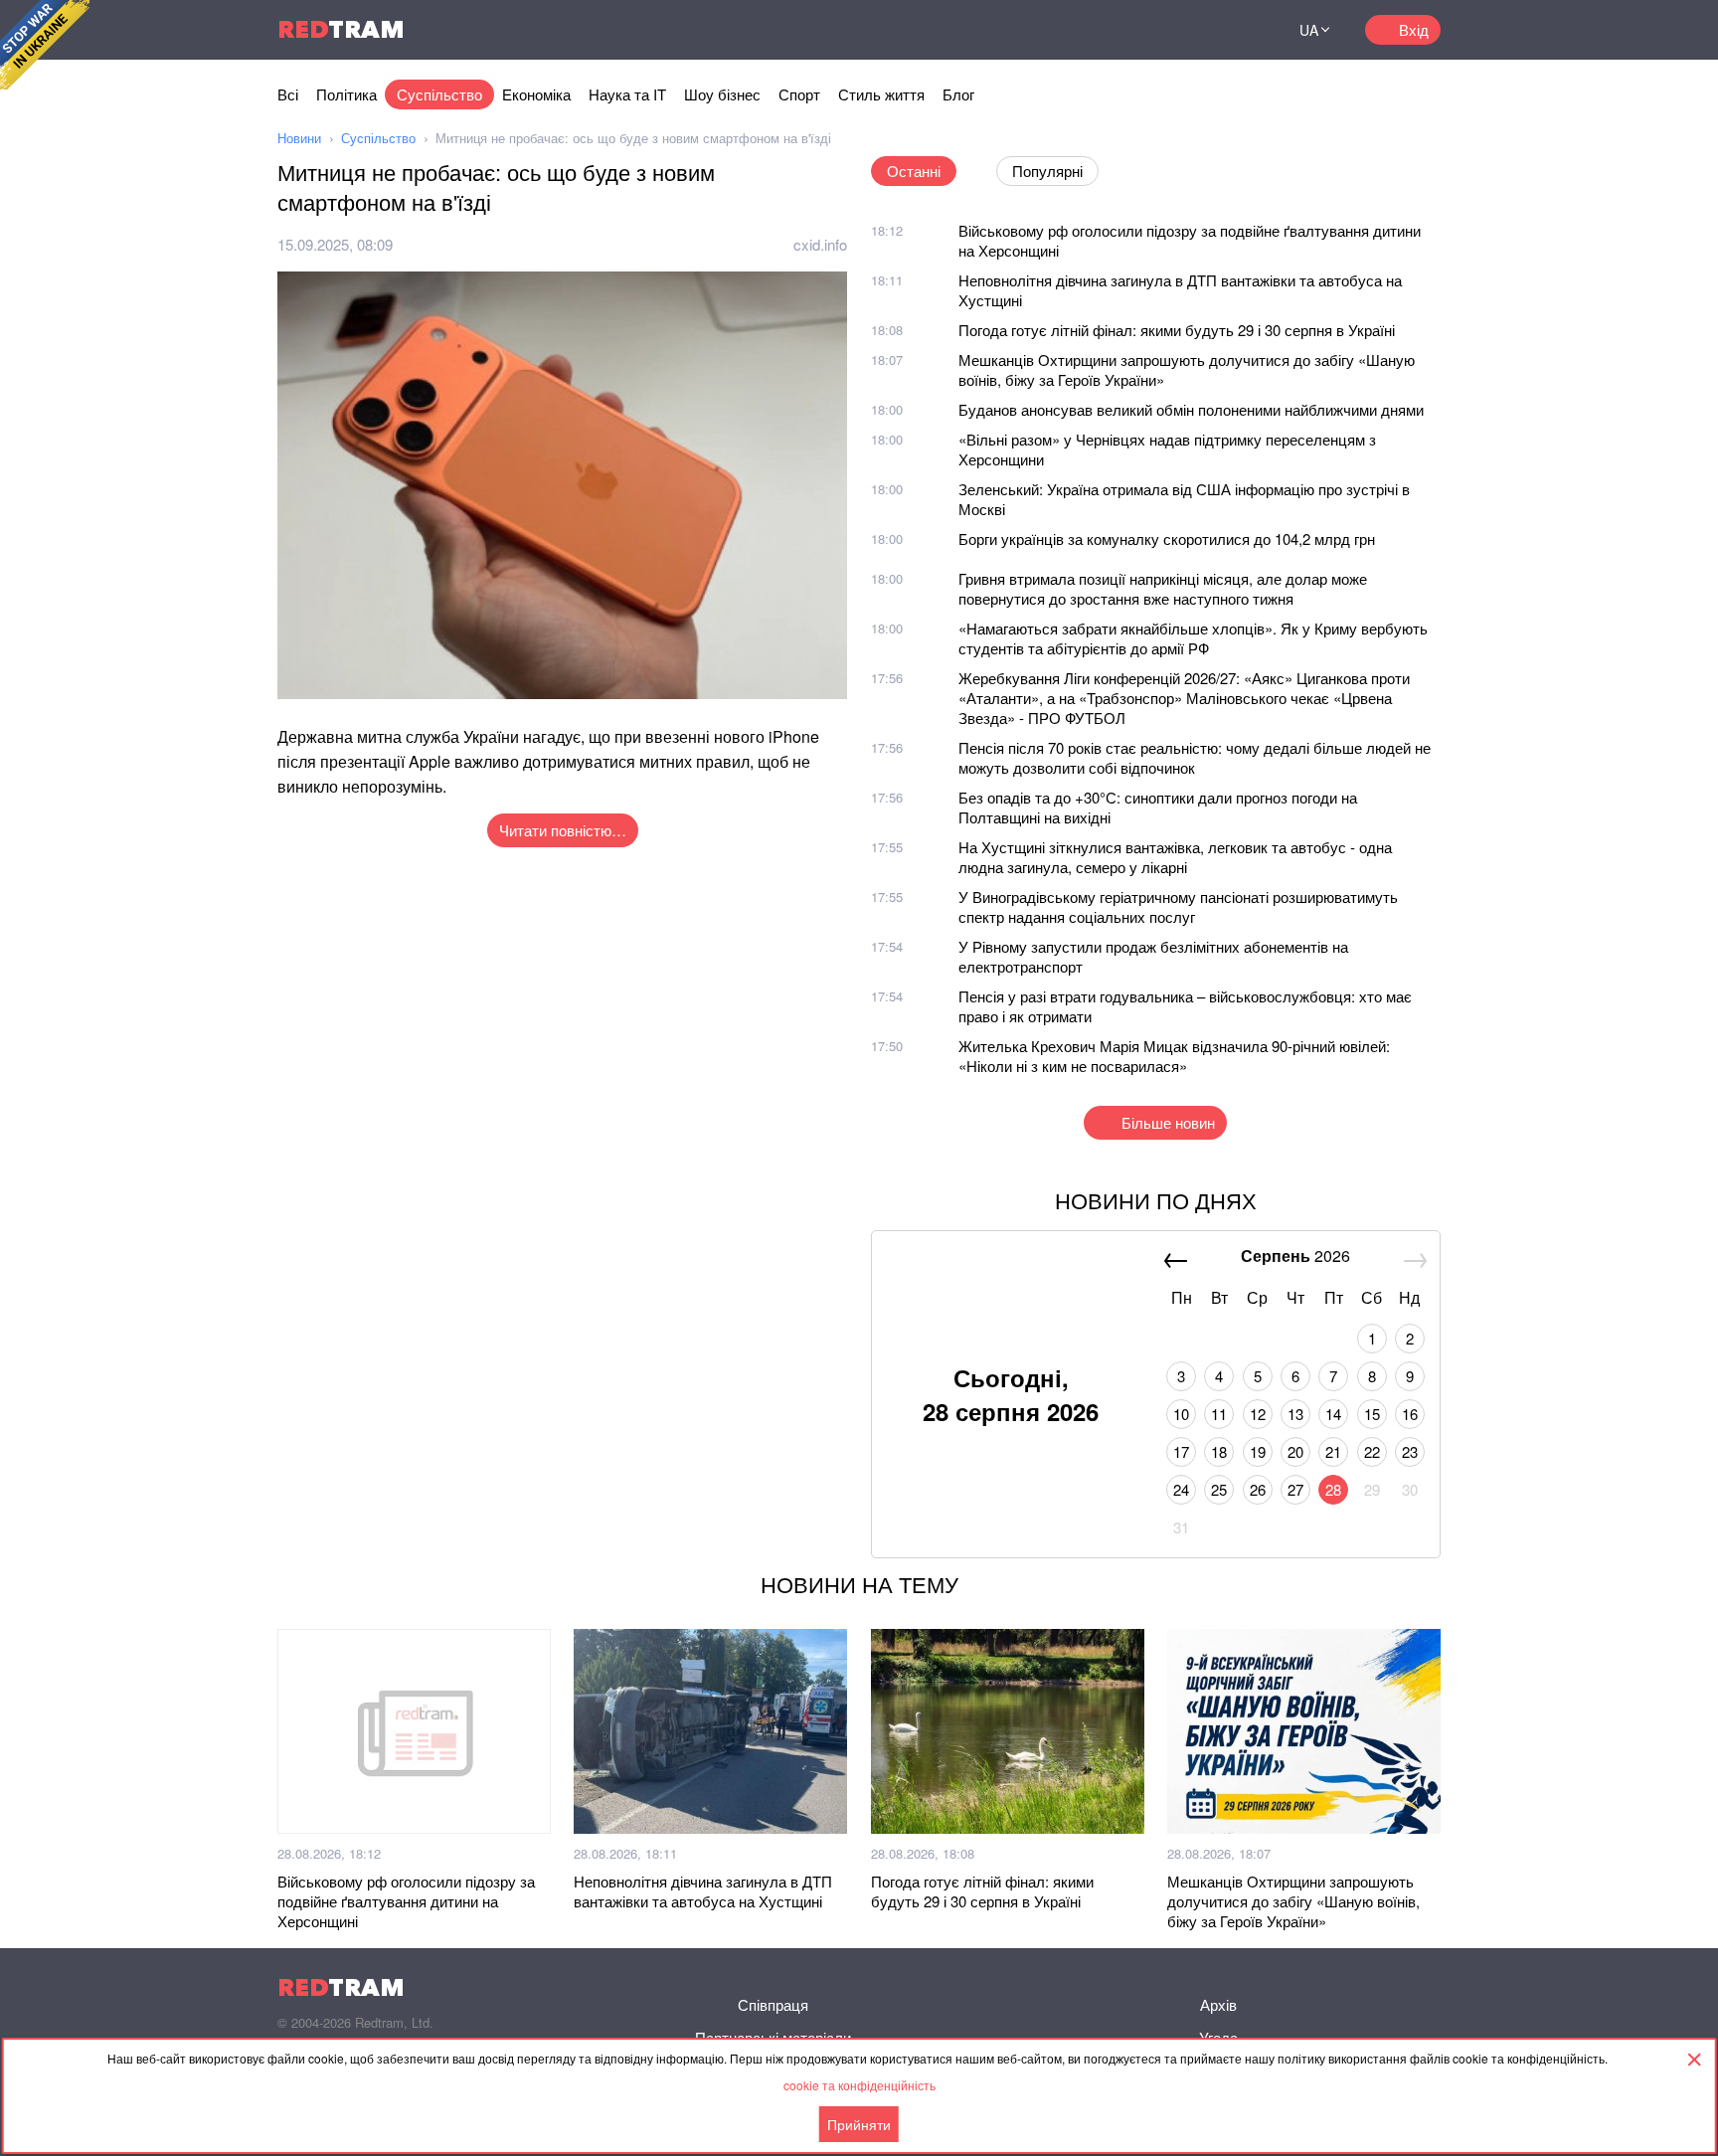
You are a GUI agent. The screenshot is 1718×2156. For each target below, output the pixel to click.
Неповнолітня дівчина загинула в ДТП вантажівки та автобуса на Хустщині (1180, 290)
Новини (299, 138)
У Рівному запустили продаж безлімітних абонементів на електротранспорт (1153, 956)
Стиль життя (881, 94)
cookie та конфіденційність (859, 2085)
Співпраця (773, 2004)
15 (1372, 1414)
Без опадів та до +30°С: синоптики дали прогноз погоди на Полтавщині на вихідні (1158, 807)
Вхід (1414, 29)
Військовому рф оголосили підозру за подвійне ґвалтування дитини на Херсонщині (1190, 240)
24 (1181, 1489)
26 (1258, 1489)
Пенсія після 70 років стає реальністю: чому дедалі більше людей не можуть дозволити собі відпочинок (1195, 757)
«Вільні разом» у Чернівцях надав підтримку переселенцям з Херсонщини (1167, 449)
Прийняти (859, 2124)
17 (1181, 1451)
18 (1219, 1451)
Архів (1218, 2004)
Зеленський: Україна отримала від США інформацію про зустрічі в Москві (1184, 499)
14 (1333, 1414)
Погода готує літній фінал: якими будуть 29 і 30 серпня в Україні (1177, 330)
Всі (288, 94)
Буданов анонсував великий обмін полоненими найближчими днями (1191, 409)
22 (1372, 1451)
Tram (341, 29)
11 (1219, 1414)
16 (1410, 1414)
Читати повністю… (563, 830)
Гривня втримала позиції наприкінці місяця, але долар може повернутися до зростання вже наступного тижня (1163, 588)
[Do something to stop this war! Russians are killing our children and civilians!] (45, 45)
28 (1333, 1489)
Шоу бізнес (722, 94)
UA (1309, 30)
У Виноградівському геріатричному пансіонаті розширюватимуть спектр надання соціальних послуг (1178, 906)
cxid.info (820, 244)
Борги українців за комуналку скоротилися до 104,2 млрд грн (1167, 539)
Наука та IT (627, 94)
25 (1219, 1489)
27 (1295, 1489)
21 (1333, 1451)
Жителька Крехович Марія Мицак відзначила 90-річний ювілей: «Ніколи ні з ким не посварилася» (1174, 1056)
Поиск (1241, 30)
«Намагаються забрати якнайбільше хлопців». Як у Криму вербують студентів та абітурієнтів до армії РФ (1193, 638)
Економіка (536, 94)
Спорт (799, 94)
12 (1258, 1414)
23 (1410, 1451)
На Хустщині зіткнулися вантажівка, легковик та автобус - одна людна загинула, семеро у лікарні (1175, 857)
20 (1295, 1451)
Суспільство (439, 94)
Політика (346, 94)
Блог (958, 94)
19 (1258, 1451)
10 (1181, 1414)
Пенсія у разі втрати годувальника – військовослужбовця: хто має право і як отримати (1185, 1006)
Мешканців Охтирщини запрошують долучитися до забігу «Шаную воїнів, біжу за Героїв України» (1187, 369)
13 (1295, 1414)
